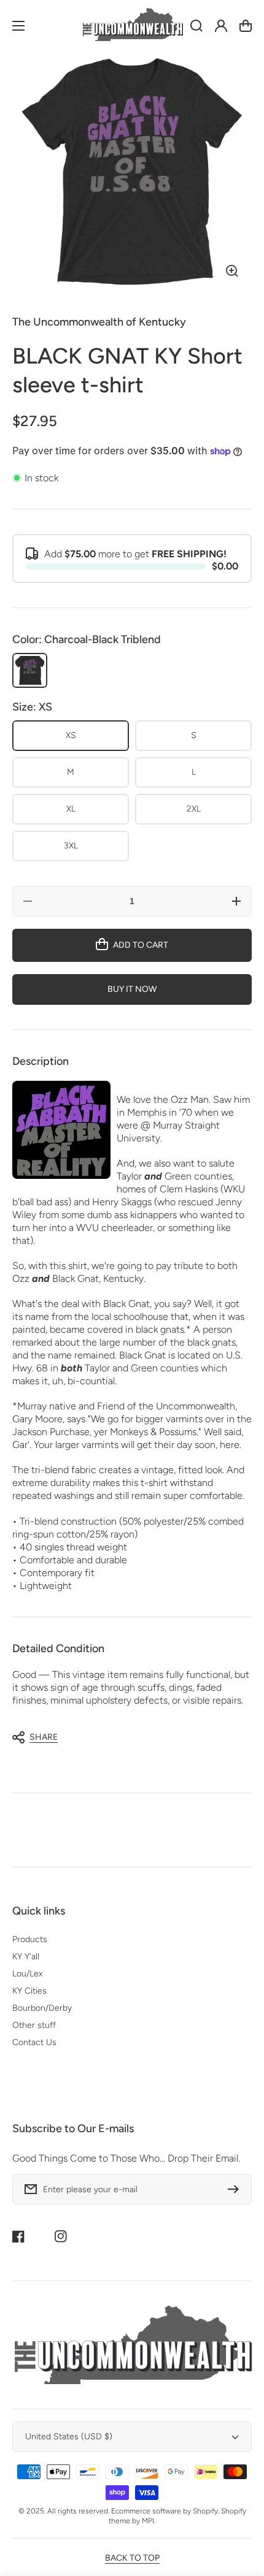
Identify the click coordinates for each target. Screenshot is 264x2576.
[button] (126, 1737)
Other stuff (34, 2025)
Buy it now (132, 989)
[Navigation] (18, 26)
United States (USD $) (69, 2437)
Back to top (132, 2558)
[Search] (196, 26)
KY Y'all (26, 1957)
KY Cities (29, 1991)
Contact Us (34, 2042)
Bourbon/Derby (42, 2008)
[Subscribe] (236, 2189)
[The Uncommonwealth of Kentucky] (132, 26)
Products (30, 1939)
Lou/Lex (27, 1974)
